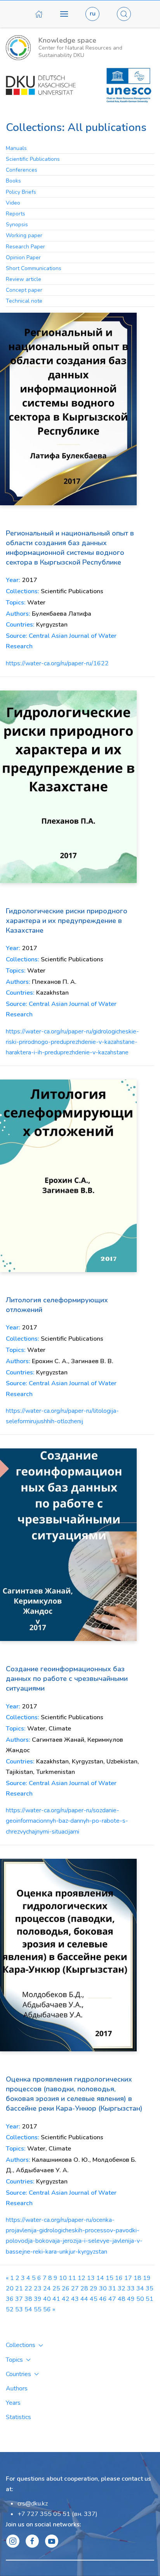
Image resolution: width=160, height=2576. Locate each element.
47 (112, 2299)
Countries (18, 2374)
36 (10, 2299)
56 (47, 2309)
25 (56, 2288)
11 (72, 2278)
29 (94, 2288)
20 (10, 2288)
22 (28, 2288)
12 (82, 2278)
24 (47, 2288)
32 (122, 2288)
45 (94, 2299)
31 (112, 2288)
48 (122, 2299)
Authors (17, 2388)
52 (10, 2309)
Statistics (18, 2417)
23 (38, 2288)
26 (66, 2288)
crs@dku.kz (33, 2504)
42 (66, 2299)
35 (150, 2288)
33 (131, 2288)
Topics (14, 2360)
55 (38, 2309)
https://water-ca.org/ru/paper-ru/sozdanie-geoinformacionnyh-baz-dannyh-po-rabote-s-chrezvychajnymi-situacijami (67, 1821)
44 (84, 2299)
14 (100, 2278)
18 (137, 2278)
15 (110, 2278)
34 (140, 2288)
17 (128, 2278)
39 (38, 2299)
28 (84, 2288)
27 (75, 2288)
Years (13, 2403)
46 (103, 2299)
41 (56, 2299)
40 (47, 2299)
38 (28, 2299)
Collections (21, 2345)
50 (140, 2299)
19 (147, 2278)
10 (63, 2278)
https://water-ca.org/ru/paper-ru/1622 (57, 663)
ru (93, 14)
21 (19, 2288)
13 (91, 2278)
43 (75, 2299)
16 (119, 2278)
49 (131, 2299)
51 (150, 2299)
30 (103, 2288)
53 (19, 2309)
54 (28, 2309)
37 (19, 2299)
